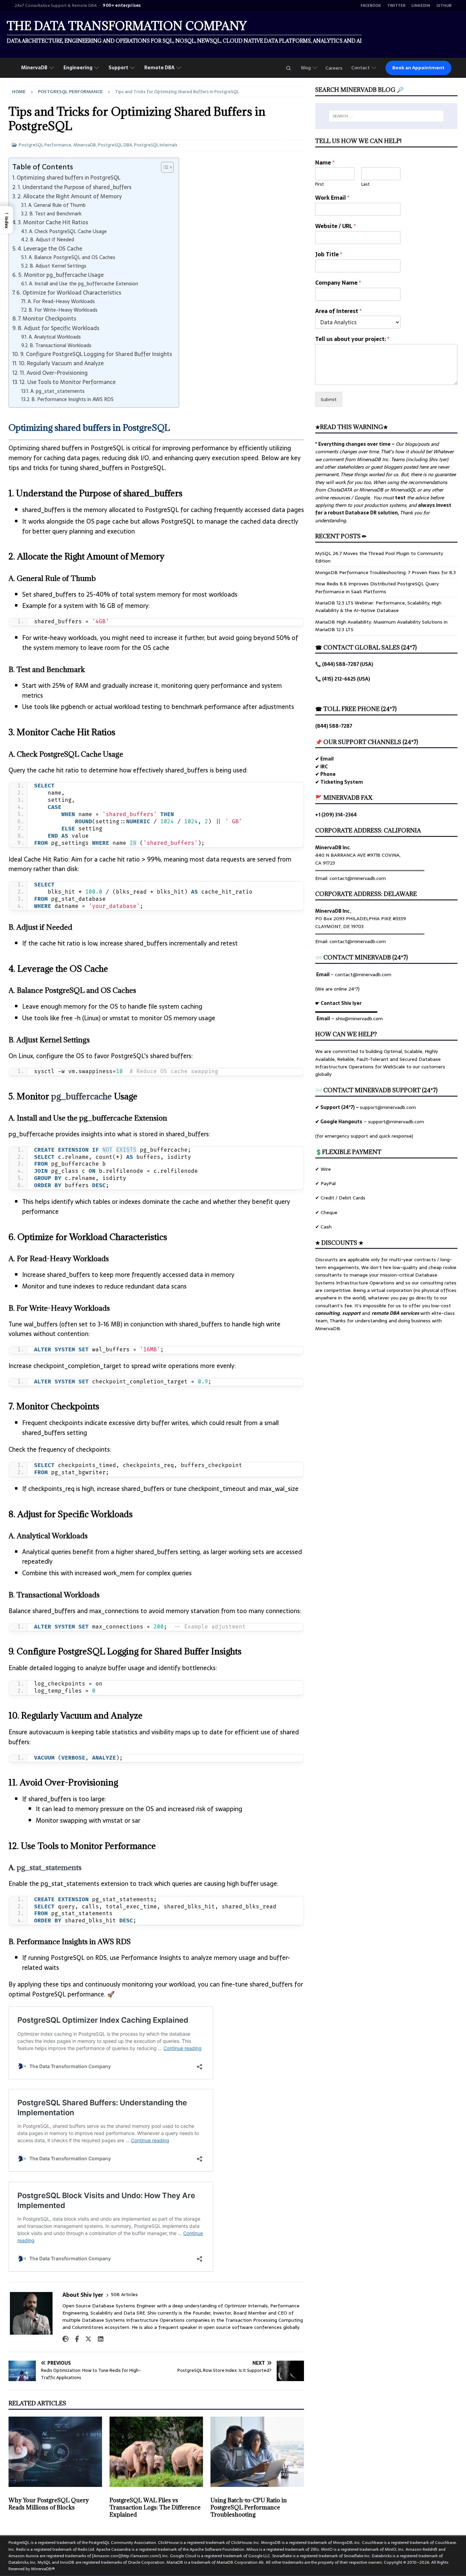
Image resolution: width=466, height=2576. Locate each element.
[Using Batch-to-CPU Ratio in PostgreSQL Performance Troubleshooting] (257, 2452)
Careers (334, 68)
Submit (329, 399)
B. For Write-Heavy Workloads (63, 310)
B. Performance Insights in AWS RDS (72, 400)
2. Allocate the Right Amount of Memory (70, 196)
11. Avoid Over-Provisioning (54, 373)
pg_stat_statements (49, 1868)
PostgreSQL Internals (156, 145)
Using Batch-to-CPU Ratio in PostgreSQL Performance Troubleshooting (249, 2507)
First (320, 184)
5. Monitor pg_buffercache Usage (61, 275)
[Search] (288, 68)
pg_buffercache (82, 1096)
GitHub (444, 6)
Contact (361, 68)
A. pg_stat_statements (57, 391)
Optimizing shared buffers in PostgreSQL (69, 177)
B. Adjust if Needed (52, 240)
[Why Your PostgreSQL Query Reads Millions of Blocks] (55, 2452)
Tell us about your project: (352, 339)
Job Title (329, 254)
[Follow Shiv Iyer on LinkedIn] (98, 2339)
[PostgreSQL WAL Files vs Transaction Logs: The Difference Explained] (156, 2452)
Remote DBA (159, 68)
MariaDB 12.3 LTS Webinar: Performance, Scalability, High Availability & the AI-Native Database (378, 607)
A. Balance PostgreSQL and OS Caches (72, 258)
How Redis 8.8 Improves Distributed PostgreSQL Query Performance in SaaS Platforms (377, 587)
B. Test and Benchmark (55, 214)
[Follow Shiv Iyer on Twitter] (86, 2339)
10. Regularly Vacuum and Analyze (61, 363)
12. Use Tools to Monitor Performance (68, 382)
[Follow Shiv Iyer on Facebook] (74, 2339)
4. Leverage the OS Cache (50, 248)
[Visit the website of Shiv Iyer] (65, 2339)
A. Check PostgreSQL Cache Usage (68, 232)
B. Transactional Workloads (61, 346)
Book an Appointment (418, 68)
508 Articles (124, 2295)
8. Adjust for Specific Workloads (59, 328)
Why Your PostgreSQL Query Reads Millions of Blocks (49, 2504)
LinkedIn (421, 6)
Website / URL (336, 226)
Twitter (396, 6)
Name (325, 163)
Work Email (332, 198)
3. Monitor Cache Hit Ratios (53, 222)
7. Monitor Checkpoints (47, 318)
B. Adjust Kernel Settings (58, 266)
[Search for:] (386, 116)
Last (366, 184)
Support (118, 68)
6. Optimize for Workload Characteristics (69, 293)
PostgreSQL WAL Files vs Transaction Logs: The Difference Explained (155, 2507)
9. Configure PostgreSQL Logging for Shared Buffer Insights (96, 354)
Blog (306, 68)
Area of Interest (338, 311)
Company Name (338, 283)
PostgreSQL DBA (115, 145)
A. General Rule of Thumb (57, 205)
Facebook (371, 6)
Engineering (78, 68)
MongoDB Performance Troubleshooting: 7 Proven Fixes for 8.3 (385, 572)
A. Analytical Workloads (55, 337)
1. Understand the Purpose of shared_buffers (75, 187)
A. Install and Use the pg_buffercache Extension (84, 284)
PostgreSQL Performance (45, 145)
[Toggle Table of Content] (164, 167)
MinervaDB (34, 68)
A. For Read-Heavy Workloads (61, 302)
